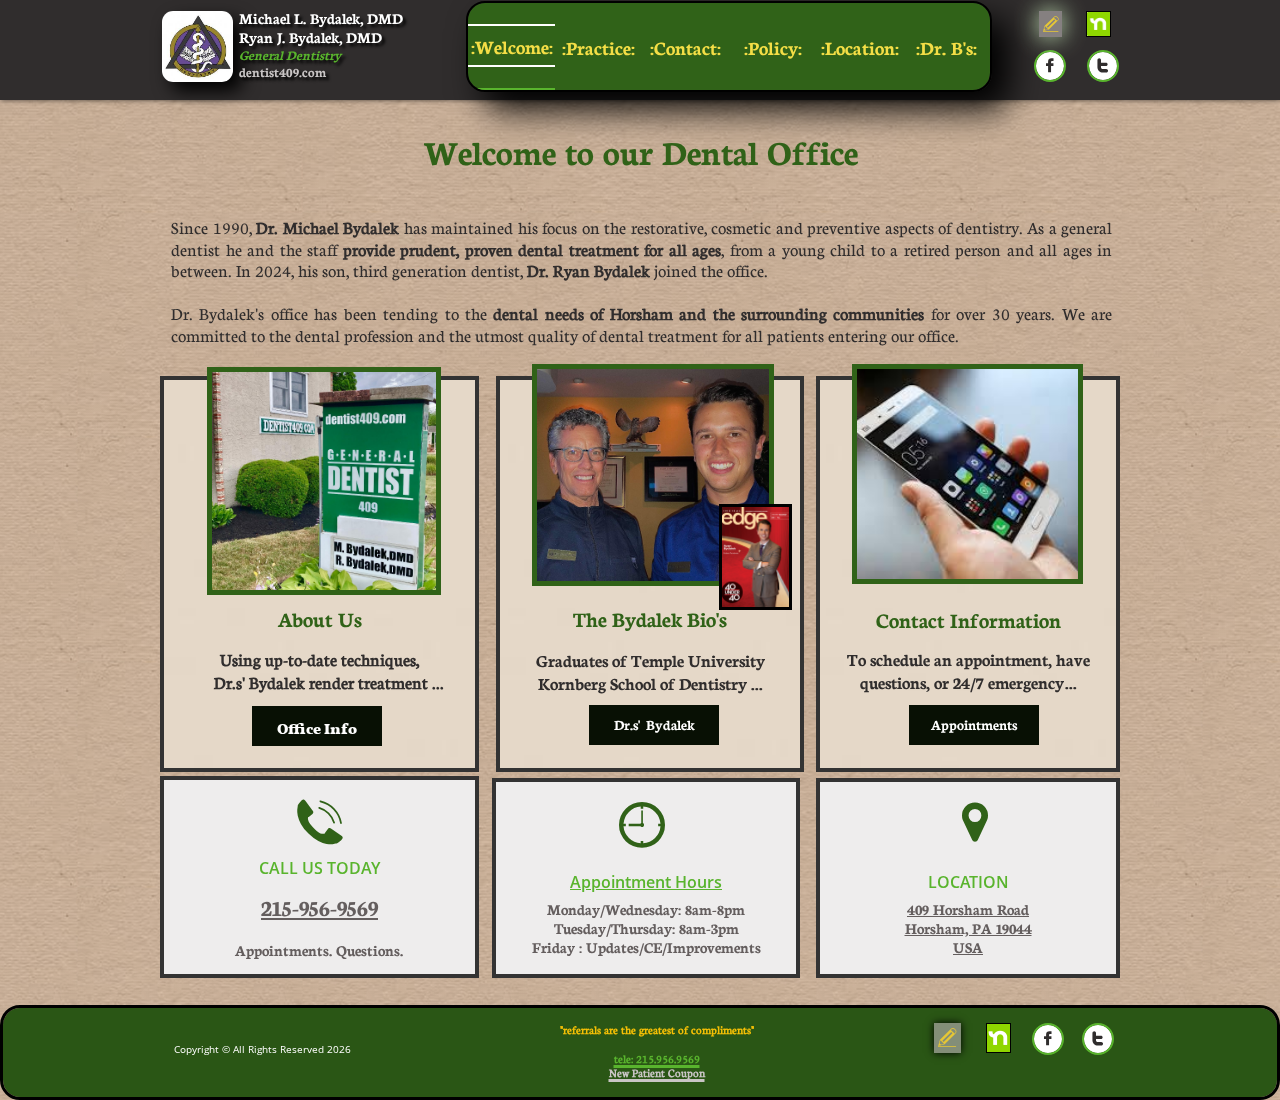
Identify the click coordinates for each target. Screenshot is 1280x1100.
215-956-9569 (319, 906)
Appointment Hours (646, 882)
